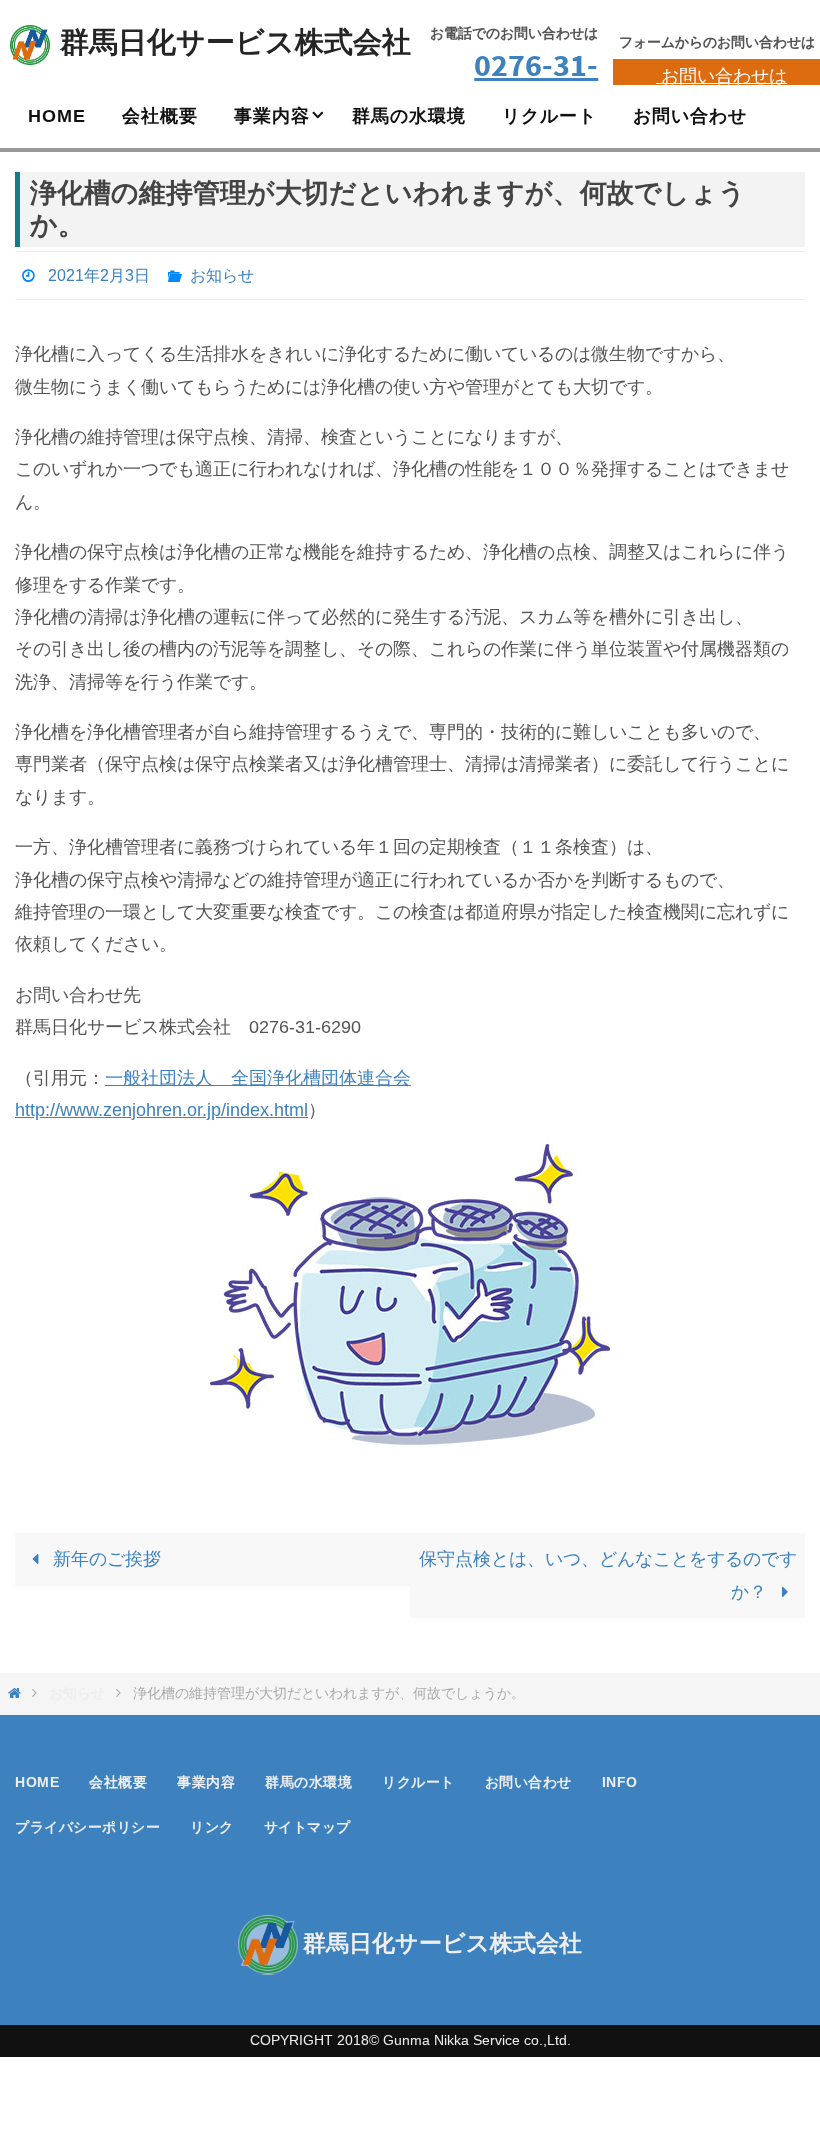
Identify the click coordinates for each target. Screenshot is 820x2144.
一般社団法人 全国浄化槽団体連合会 (258, 1072)
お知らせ (222, 272)
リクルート (418, 1776)
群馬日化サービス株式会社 (235, 42)
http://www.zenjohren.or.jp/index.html (161, 1104)
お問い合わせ (528, 1776)
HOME (37, 1776)
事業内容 (206, 1776)
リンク (212, 1822)
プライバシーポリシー (87, 1822)
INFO (620, 1776)
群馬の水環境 (308, 1776)
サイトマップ (307, 1822)
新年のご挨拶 (104, 1554)
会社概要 (118, 1776)
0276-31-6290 (536, 83)
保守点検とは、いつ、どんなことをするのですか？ (608, 1570)
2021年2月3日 (99, 272)
